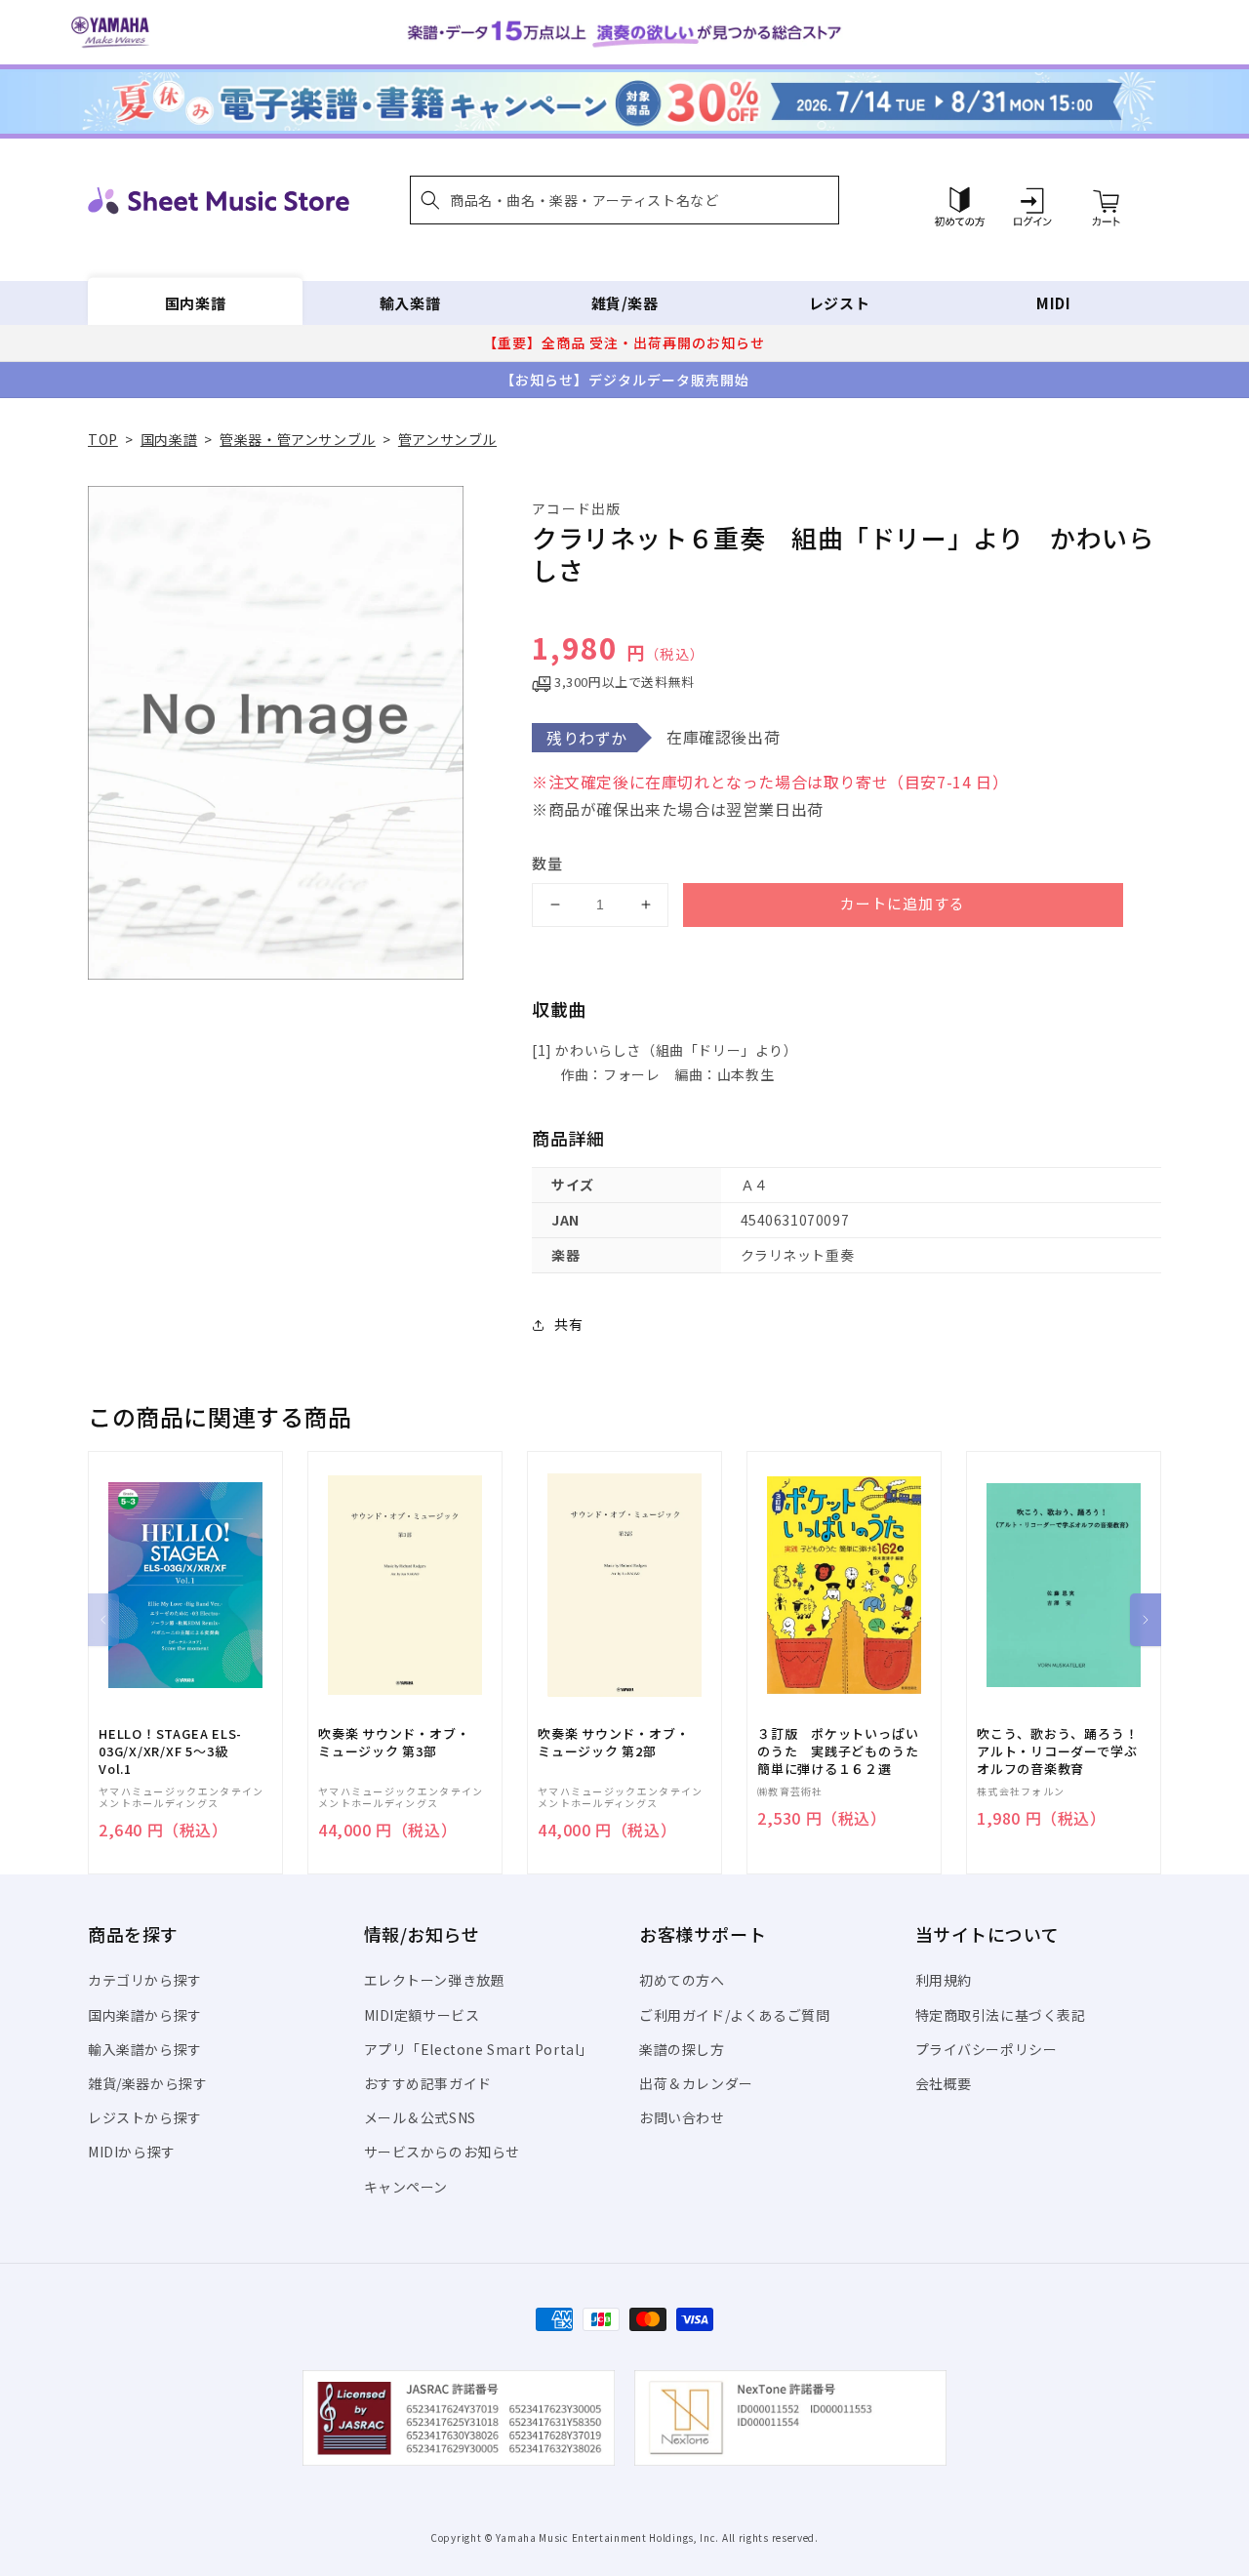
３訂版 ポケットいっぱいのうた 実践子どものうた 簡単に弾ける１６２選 (844, 1751)
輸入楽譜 (410, 303)
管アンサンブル (447, 439)
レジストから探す (145, 2117)
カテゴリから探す (145, 1980)
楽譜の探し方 (682, 2049)
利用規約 (944, 1980)
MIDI (1053, 303)
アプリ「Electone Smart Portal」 (479, 2049)
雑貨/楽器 (625, 303)
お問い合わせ (682, 2117)
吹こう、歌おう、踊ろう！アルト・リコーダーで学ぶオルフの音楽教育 (1057, 1751)
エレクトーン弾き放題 (435, 1980)
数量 (547, 863)
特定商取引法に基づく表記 (1001, 2015)
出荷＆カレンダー (696, 2083)
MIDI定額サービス (422, 2015)
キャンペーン (406, 2187)
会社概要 (944, 2083)
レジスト (839, 303)
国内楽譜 (195, 303)
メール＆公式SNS (420, 2117)
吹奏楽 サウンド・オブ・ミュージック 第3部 (394, 1743)
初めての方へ (682, 1980)
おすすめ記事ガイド (428, 2083)
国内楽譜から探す (145, 2015)
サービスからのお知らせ (443, 2152)
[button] (624, 200)
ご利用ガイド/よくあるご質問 (734, 2015)
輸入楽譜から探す (145, 2049)
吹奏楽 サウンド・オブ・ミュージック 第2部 (613, 1743)
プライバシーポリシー (987, 2049)
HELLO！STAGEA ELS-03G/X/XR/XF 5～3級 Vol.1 (170, 1751)
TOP (103, 439)
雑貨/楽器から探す (147, 2083)
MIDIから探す (132, 2152)
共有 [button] (568, 1324)
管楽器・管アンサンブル (298, 439)
